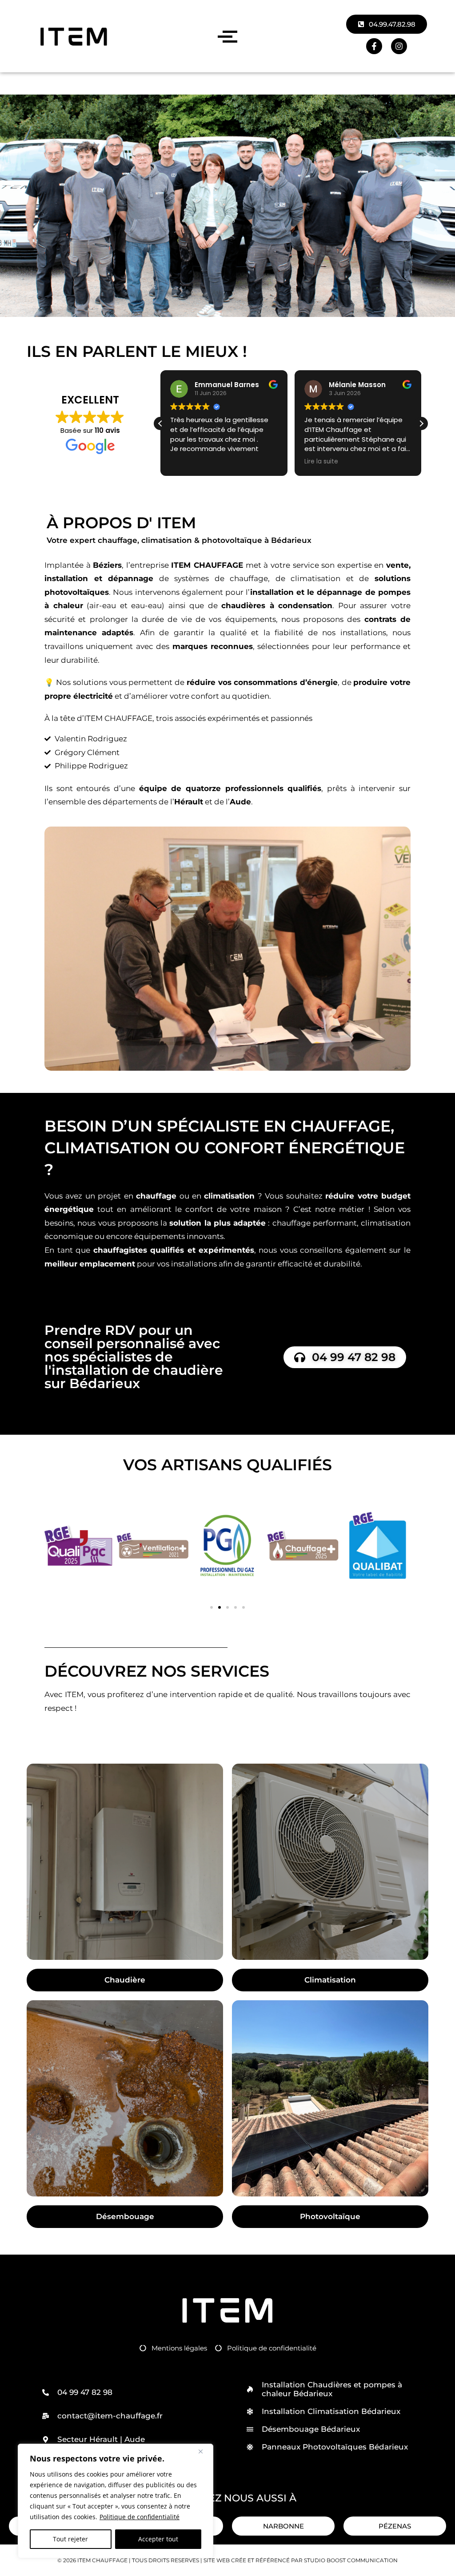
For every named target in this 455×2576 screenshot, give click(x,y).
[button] (421, 423)
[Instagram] (399, 46)
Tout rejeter (70, 2539)
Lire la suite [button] (212, 462)
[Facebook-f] (374, 46)
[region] (116, 2501)
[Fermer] (204, 2451)
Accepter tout (158, 2539)
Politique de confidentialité (140, 2517)
